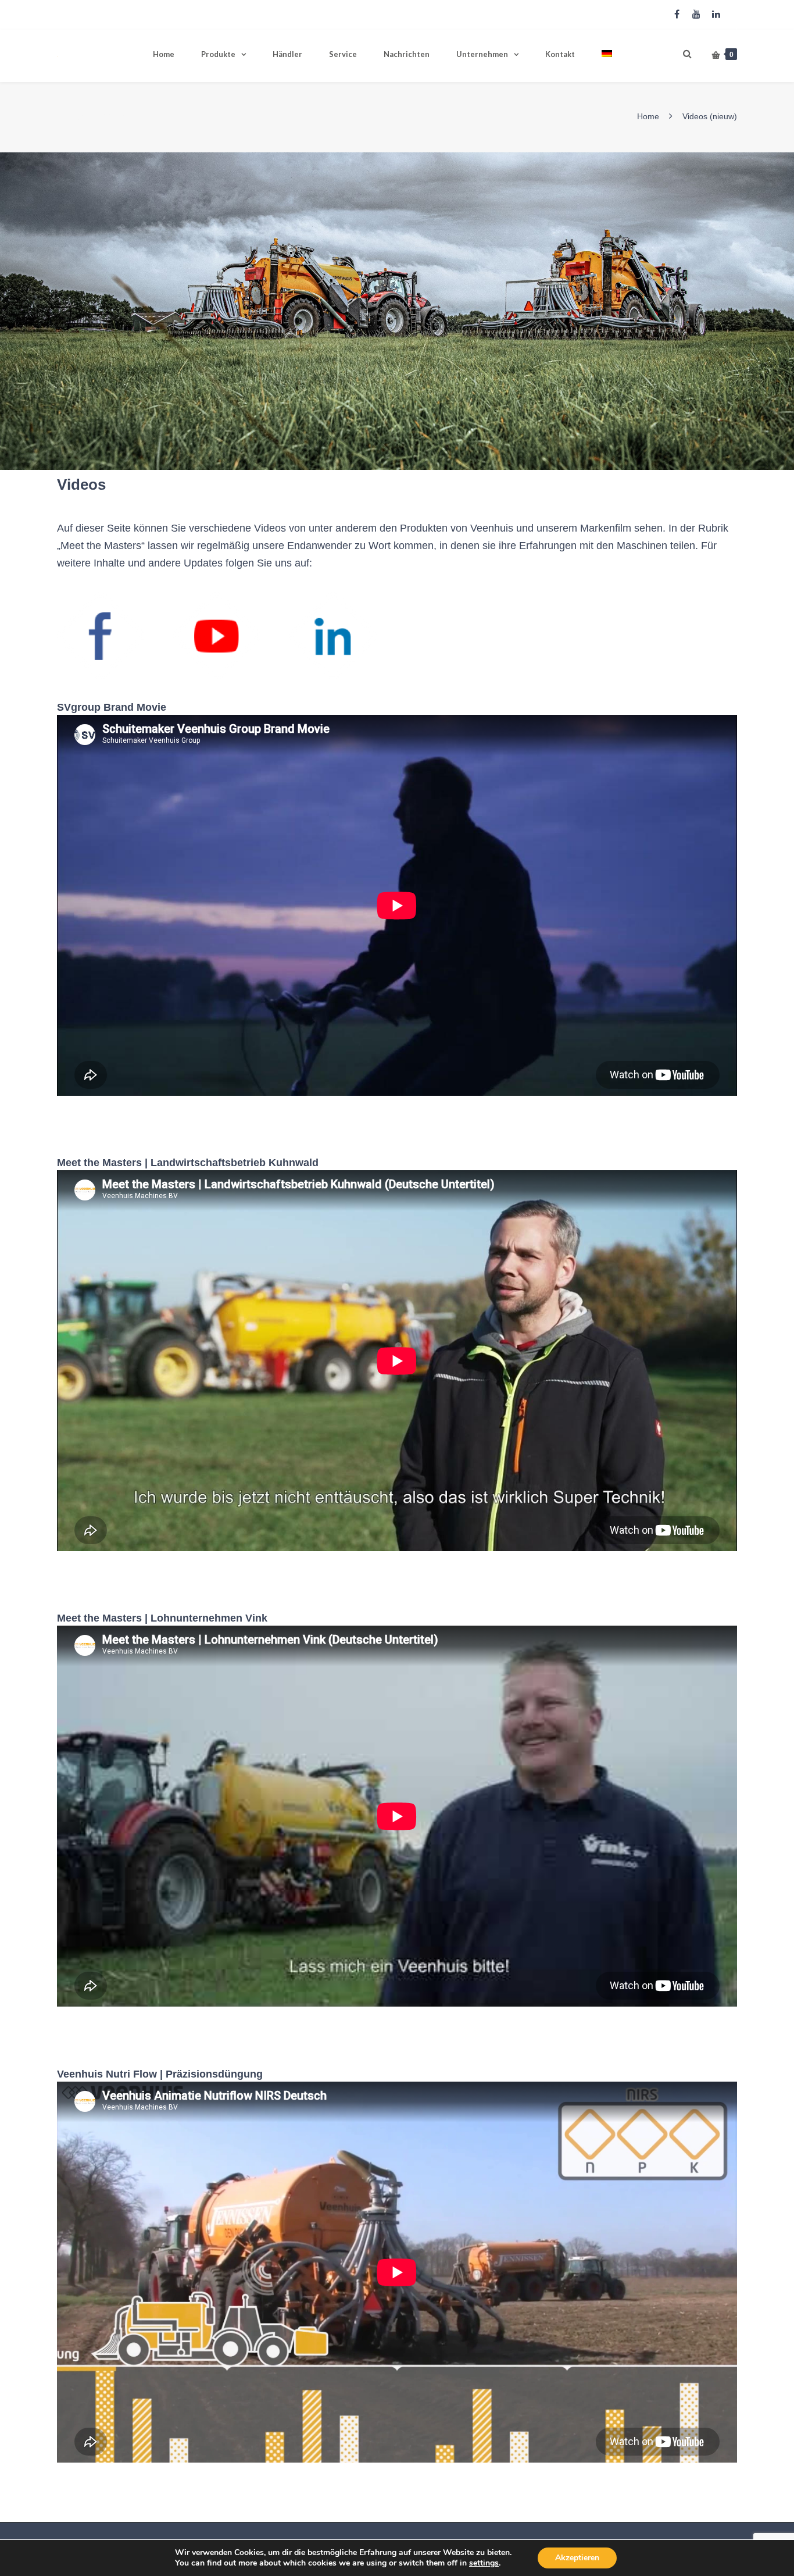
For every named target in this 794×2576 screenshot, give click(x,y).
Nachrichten (407, 54)
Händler (287, 54)
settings (484, 2563)
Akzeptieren (577, 2558)
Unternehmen (482, 54)
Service (343, 54)
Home (164, 54)
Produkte (218, 54)
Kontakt (560, 54)
